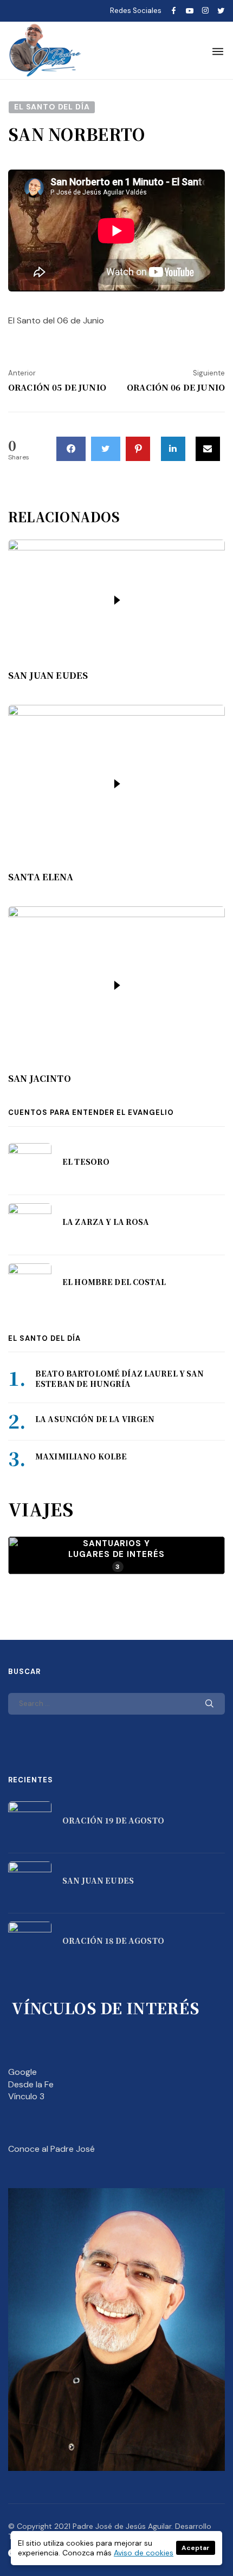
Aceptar (196, 2548)
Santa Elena (41, 877)
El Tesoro (86, 1162)
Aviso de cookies (144, 2553)
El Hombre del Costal (114, 1282)
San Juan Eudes (48, 676)
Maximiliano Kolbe (81, 1456)
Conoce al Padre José (51, 2149)
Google (22, 2072)
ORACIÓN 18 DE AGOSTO (113, 1941)
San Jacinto (40, 1079)
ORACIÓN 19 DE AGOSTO (113, 1820)
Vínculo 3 (26, 2096)
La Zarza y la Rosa (106, 1222)
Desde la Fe (31, 2084)
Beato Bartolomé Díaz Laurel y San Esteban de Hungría (120, 1379)
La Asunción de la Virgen (95, 1419)
